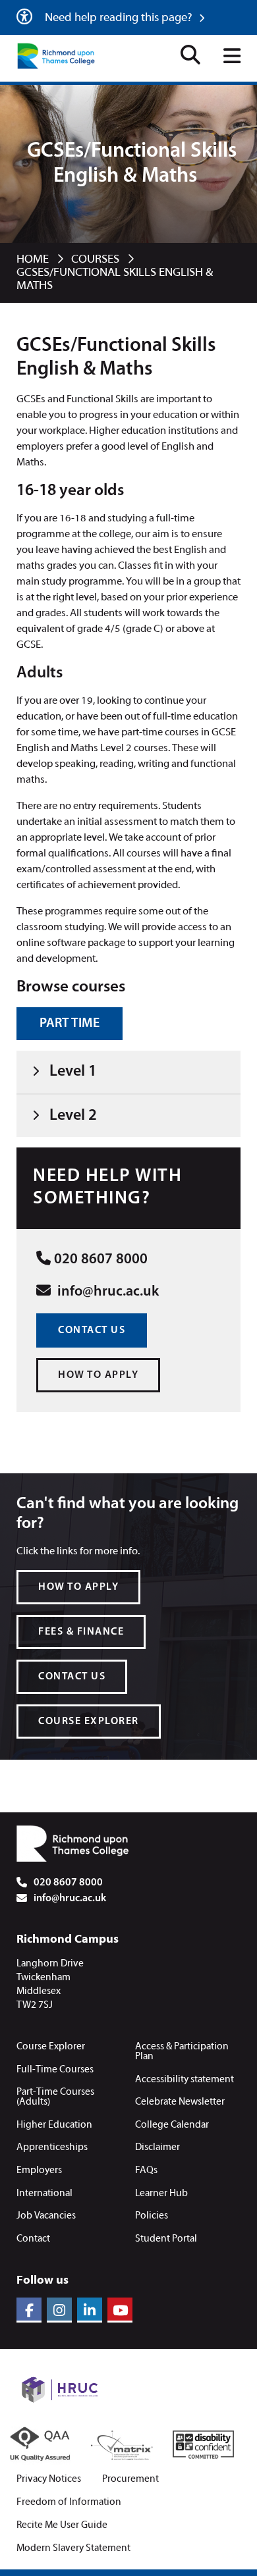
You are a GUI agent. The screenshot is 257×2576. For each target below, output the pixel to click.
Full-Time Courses (55, 2070)
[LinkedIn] (90, 2310)
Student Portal (166, 2239)
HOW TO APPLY (98, 1375)
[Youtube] (120, 2310)
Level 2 (73, 1116)
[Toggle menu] (232, 57)
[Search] (190, 57)
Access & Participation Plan (182, 2052)
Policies (152, 2216)
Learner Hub (161, 2194)
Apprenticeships (52, 2147)
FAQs (146, 2170)
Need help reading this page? (120, 18)
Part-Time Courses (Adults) (55, 2097)
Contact (33, 2239)
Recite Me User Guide (62, 2526)
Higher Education (54, 2125)
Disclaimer (157, 2147)
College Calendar (172, 2125)
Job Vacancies (46, 2216)
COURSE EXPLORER (89, 1722)
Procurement (130, 2480)
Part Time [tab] (70, 1024)
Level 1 (73, 1072)
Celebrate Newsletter (180, 2102)
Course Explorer (51, 2047)
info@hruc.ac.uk (106, 1292)
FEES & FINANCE (81, 1632)
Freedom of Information (69, 2503)
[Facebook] (29, 2310)
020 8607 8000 (101, 1260)
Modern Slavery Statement (73, 2549)
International (44, 2194)
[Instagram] (59, 2310)
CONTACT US (92, 1330)
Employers (39, 2170)
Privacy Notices (49, 2480)
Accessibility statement (185, 2080)
